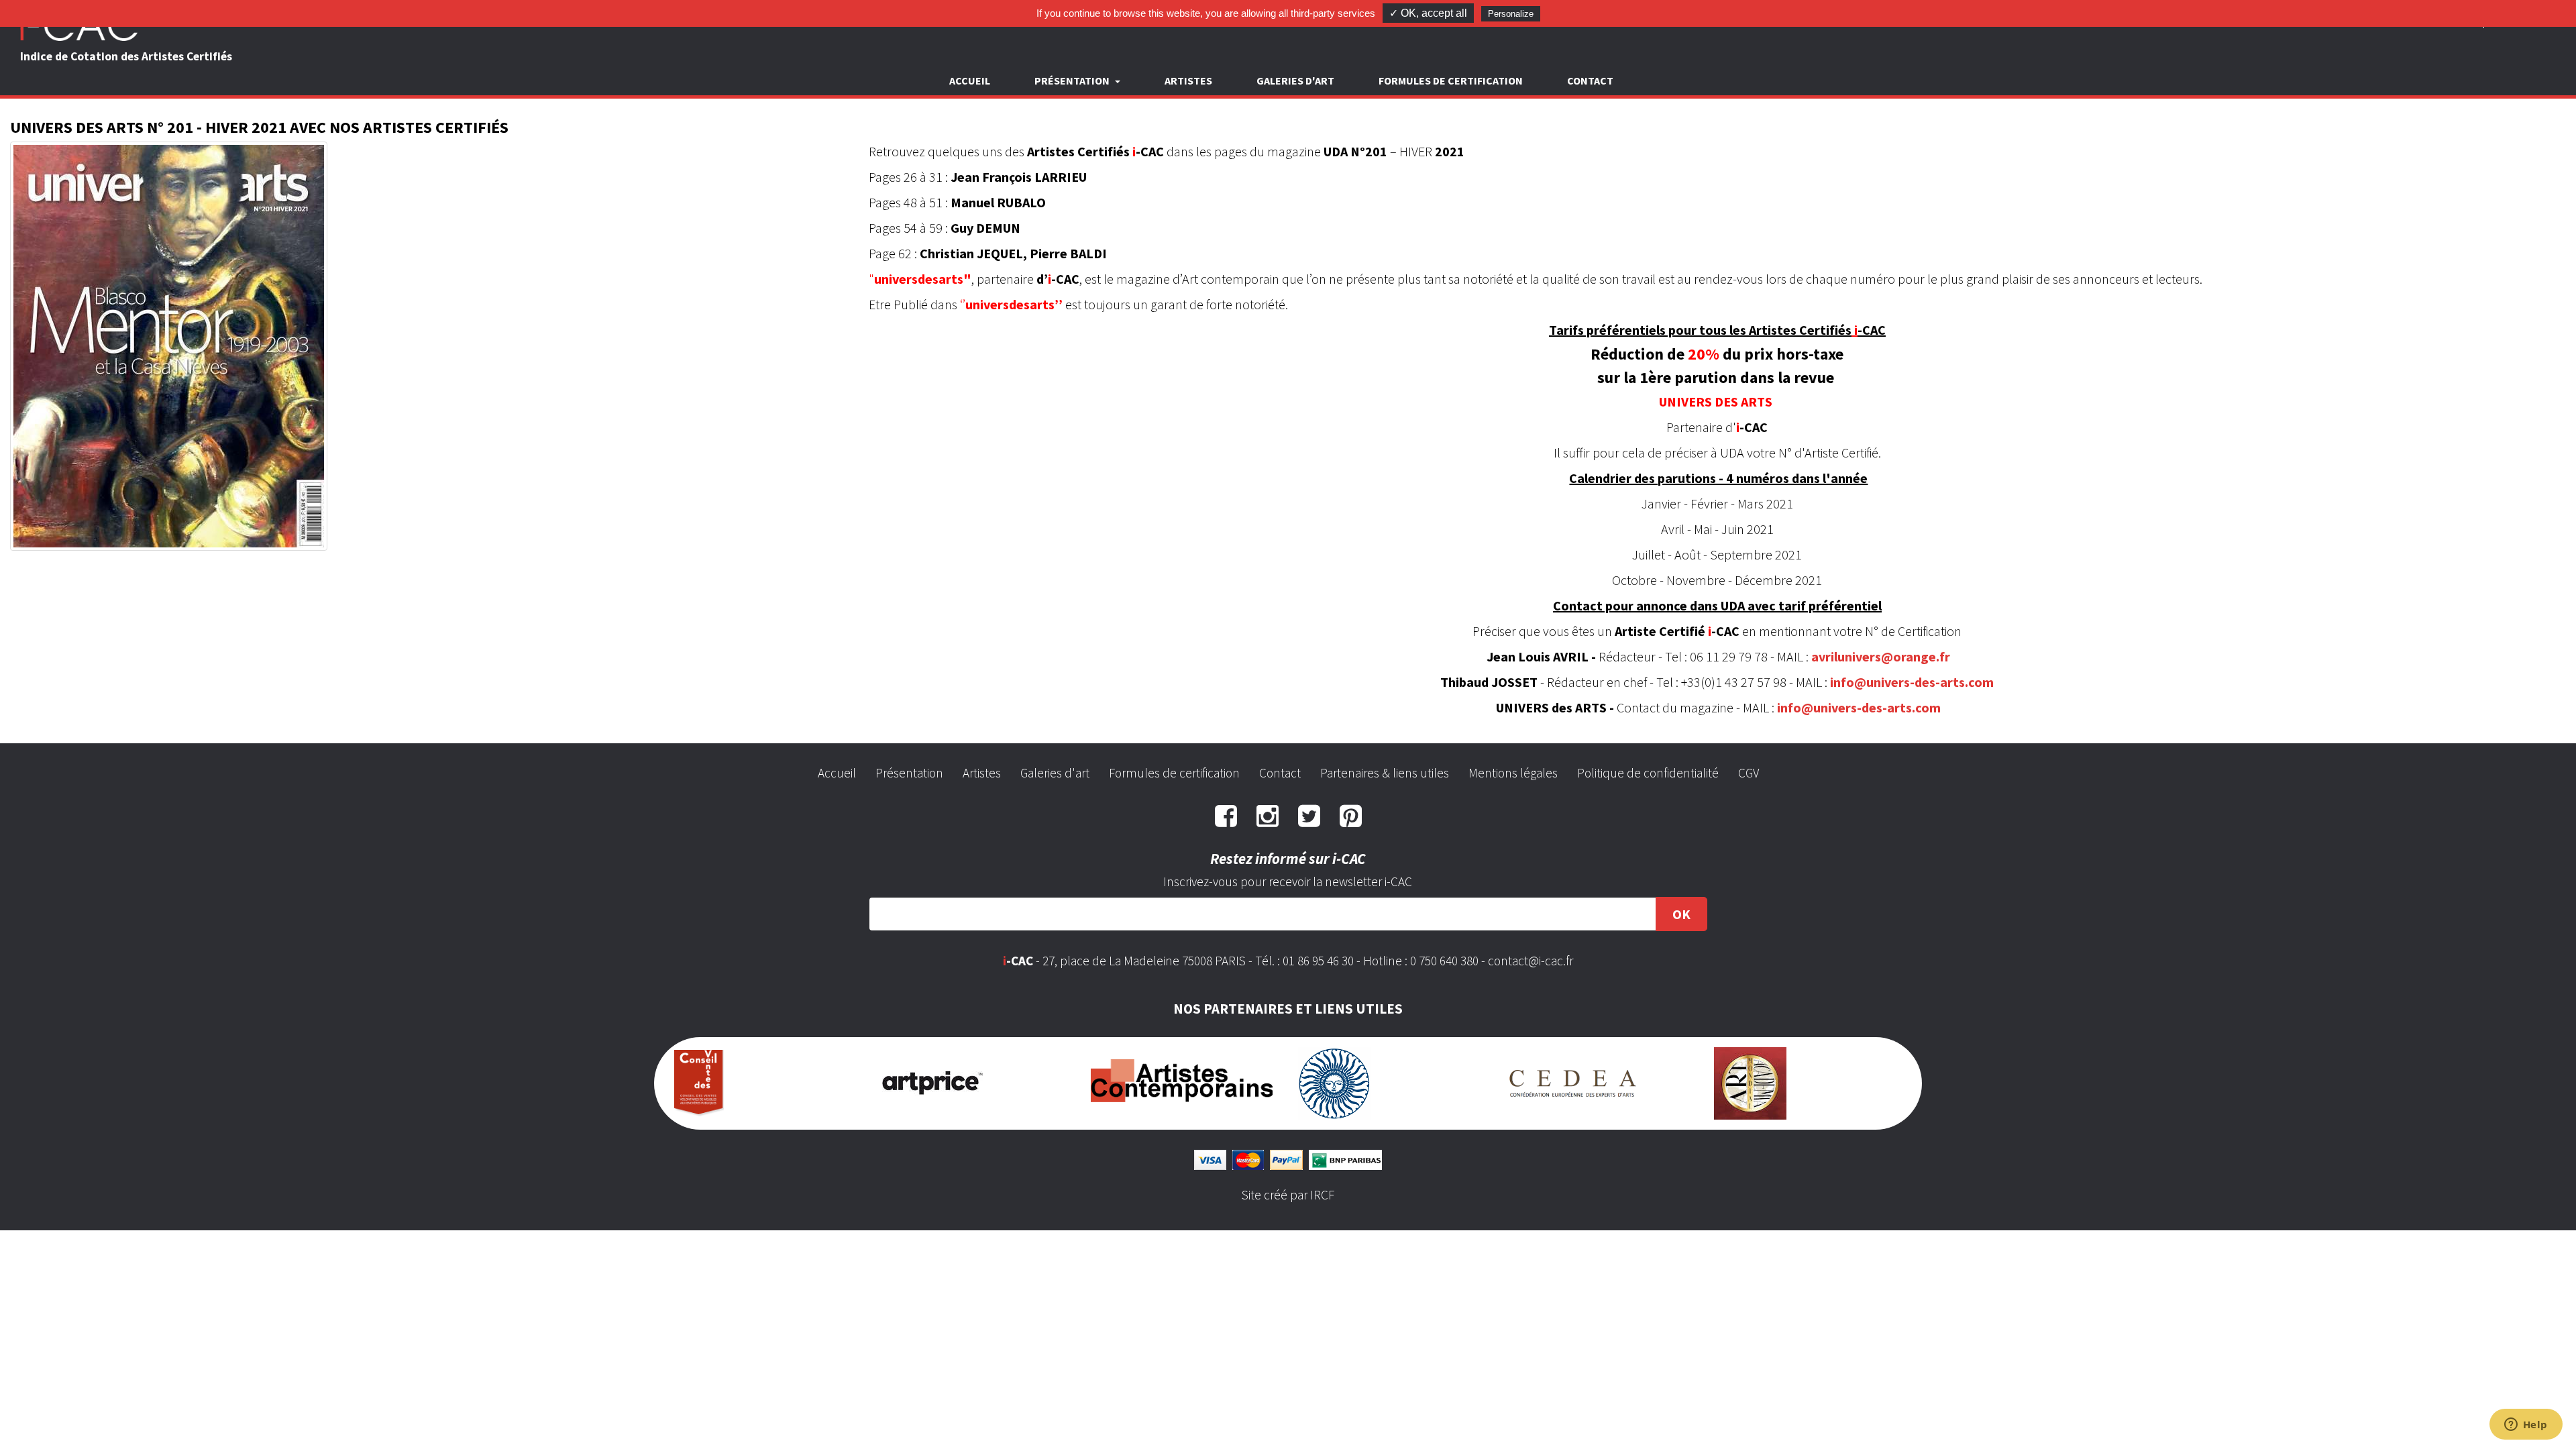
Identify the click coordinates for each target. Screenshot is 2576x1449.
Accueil (970, 80)
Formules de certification (1451, 80)
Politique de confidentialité (1648, 773)
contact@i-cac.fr (1531, 961)
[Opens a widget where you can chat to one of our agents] (2526, 1426)
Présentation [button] (1073, 80)
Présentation (909, 773)
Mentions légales (1513, 773)
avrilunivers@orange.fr (1881, 656)
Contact (1590, 80)
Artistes (1188, 80)
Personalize (1511, 14)
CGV (1749, 773)
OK (1681, 914)
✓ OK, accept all (1428, 13)
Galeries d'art (1295, 80)
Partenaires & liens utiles (1385, 773)
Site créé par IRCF (1288, 1195)
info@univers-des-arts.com (1912, 682)
